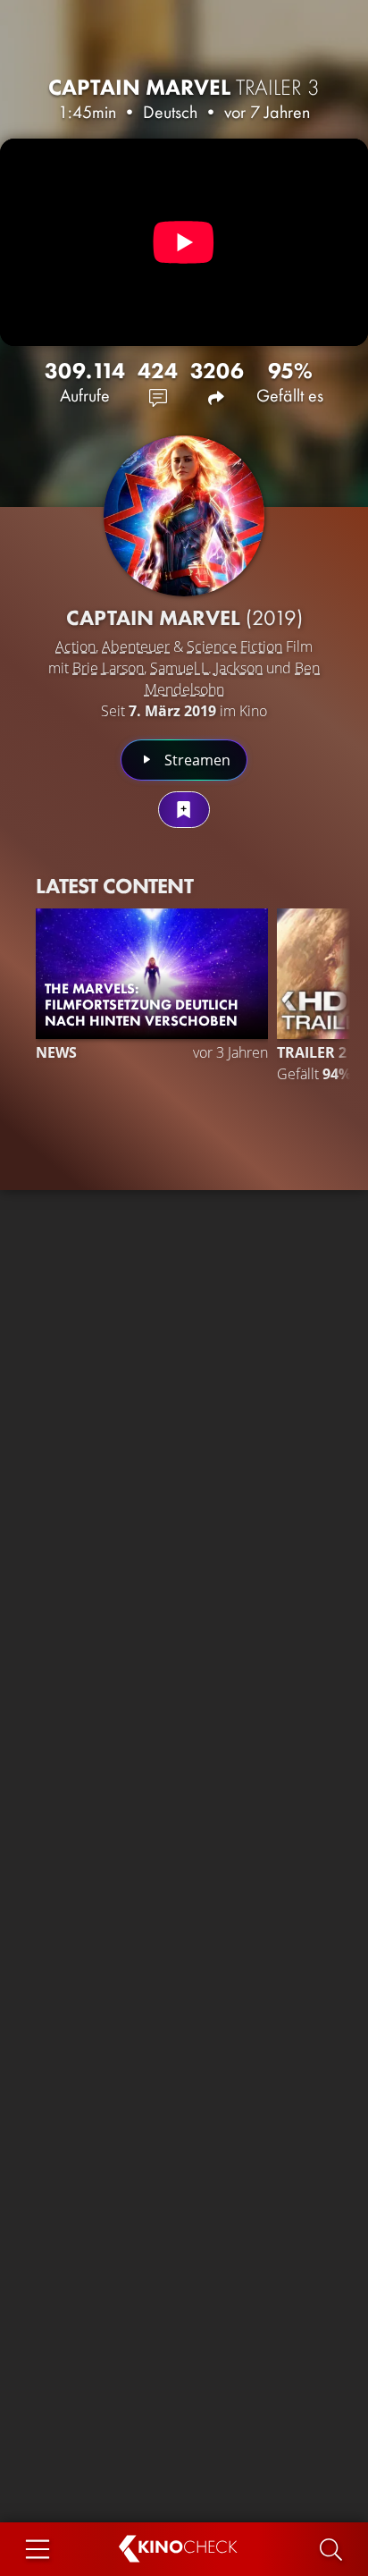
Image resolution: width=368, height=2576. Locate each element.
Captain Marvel (184, 87)
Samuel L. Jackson (206, 668)
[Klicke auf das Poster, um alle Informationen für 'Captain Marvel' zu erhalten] (184, 516)
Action (75, 646)
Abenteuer (136, 646)
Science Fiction (234, 646)
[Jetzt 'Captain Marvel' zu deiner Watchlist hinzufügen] (184, 810)
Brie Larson (108, 668)
